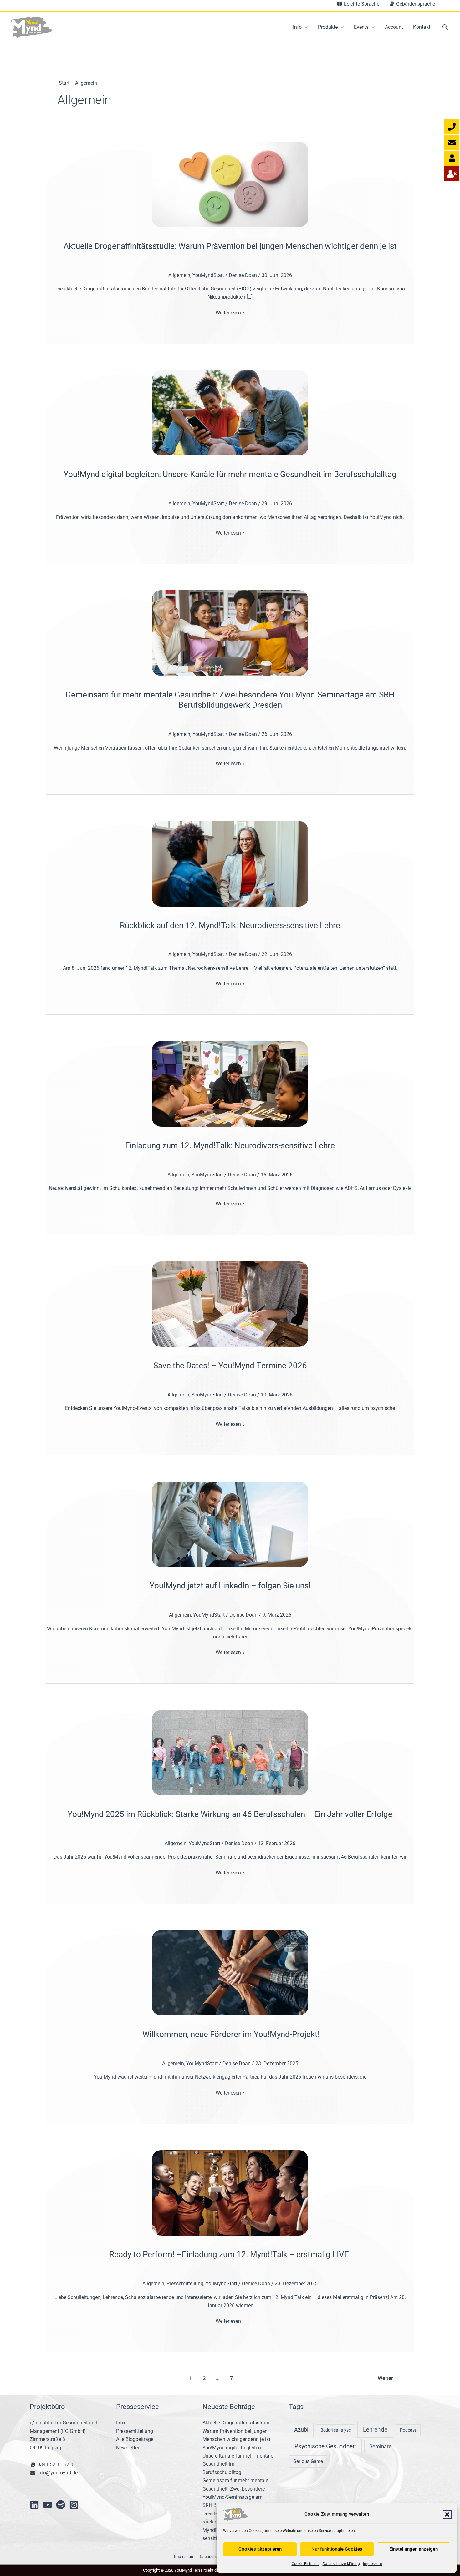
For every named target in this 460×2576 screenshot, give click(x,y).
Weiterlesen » (230, 312)
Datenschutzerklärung (341, 2564)
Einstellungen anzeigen (414, 2549)
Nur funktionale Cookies (337, 2549)
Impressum (373, 2564)
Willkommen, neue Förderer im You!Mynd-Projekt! (230, 2034)
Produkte (328, 27)
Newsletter (128, 2448)
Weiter (389, 2378)
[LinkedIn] (34, 2505)
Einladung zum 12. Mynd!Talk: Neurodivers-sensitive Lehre (230, 1145)
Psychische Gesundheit (325, 2446)
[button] (447, 2514)
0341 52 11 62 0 (55, 2465)
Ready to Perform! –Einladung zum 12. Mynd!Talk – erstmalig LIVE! (230, 2254)
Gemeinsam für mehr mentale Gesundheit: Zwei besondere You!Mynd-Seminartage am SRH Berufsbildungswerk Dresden (235, 2497)
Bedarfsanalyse (336, 2430)
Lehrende (375, 2430)
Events (361, 27)
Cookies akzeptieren (260, 2549)
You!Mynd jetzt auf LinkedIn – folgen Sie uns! (230, 1586)
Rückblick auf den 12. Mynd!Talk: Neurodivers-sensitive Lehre (230, 925)
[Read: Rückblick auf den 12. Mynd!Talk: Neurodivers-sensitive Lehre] (230, 863)
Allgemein (179, 275)
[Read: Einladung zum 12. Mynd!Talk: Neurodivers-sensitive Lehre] (230, 1083)
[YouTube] (48, 2505)
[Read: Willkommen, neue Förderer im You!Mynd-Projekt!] (230, 1972)
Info (297, 27)
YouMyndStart (208, 275)
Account (394, 27)
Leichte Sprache (361, 4)
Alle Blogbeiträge (135, 2439)
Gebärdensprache (415, 4)
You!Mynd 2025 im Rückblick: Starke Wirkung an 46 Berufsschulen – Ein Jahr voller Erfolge (230, 1814)
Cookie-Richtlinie (306, 2564)
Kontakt (422, 27)
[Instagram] (74, 2505)
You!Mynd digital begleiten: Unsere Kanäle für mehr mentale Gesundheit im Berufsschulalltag (230, 474)
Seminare (380, 2446)
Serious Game (308, 2461)
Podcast (408, 2430)
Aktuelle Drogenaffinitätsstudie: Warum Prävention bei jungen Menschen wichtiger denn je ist (230, 246)
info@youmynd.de (57, 2473)
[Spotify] (61, 2505)
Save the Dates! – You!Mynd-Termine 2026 (230, 1366)
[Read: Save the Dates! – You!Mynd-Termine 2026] (230, 1304)
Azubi (301, 2430)
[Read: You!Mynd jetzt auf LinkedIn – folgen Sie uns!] (230, 1524)
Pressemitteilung (185, 2284)
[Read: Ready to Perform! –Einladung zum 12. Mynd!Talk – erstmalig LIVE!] (230, 2193)
